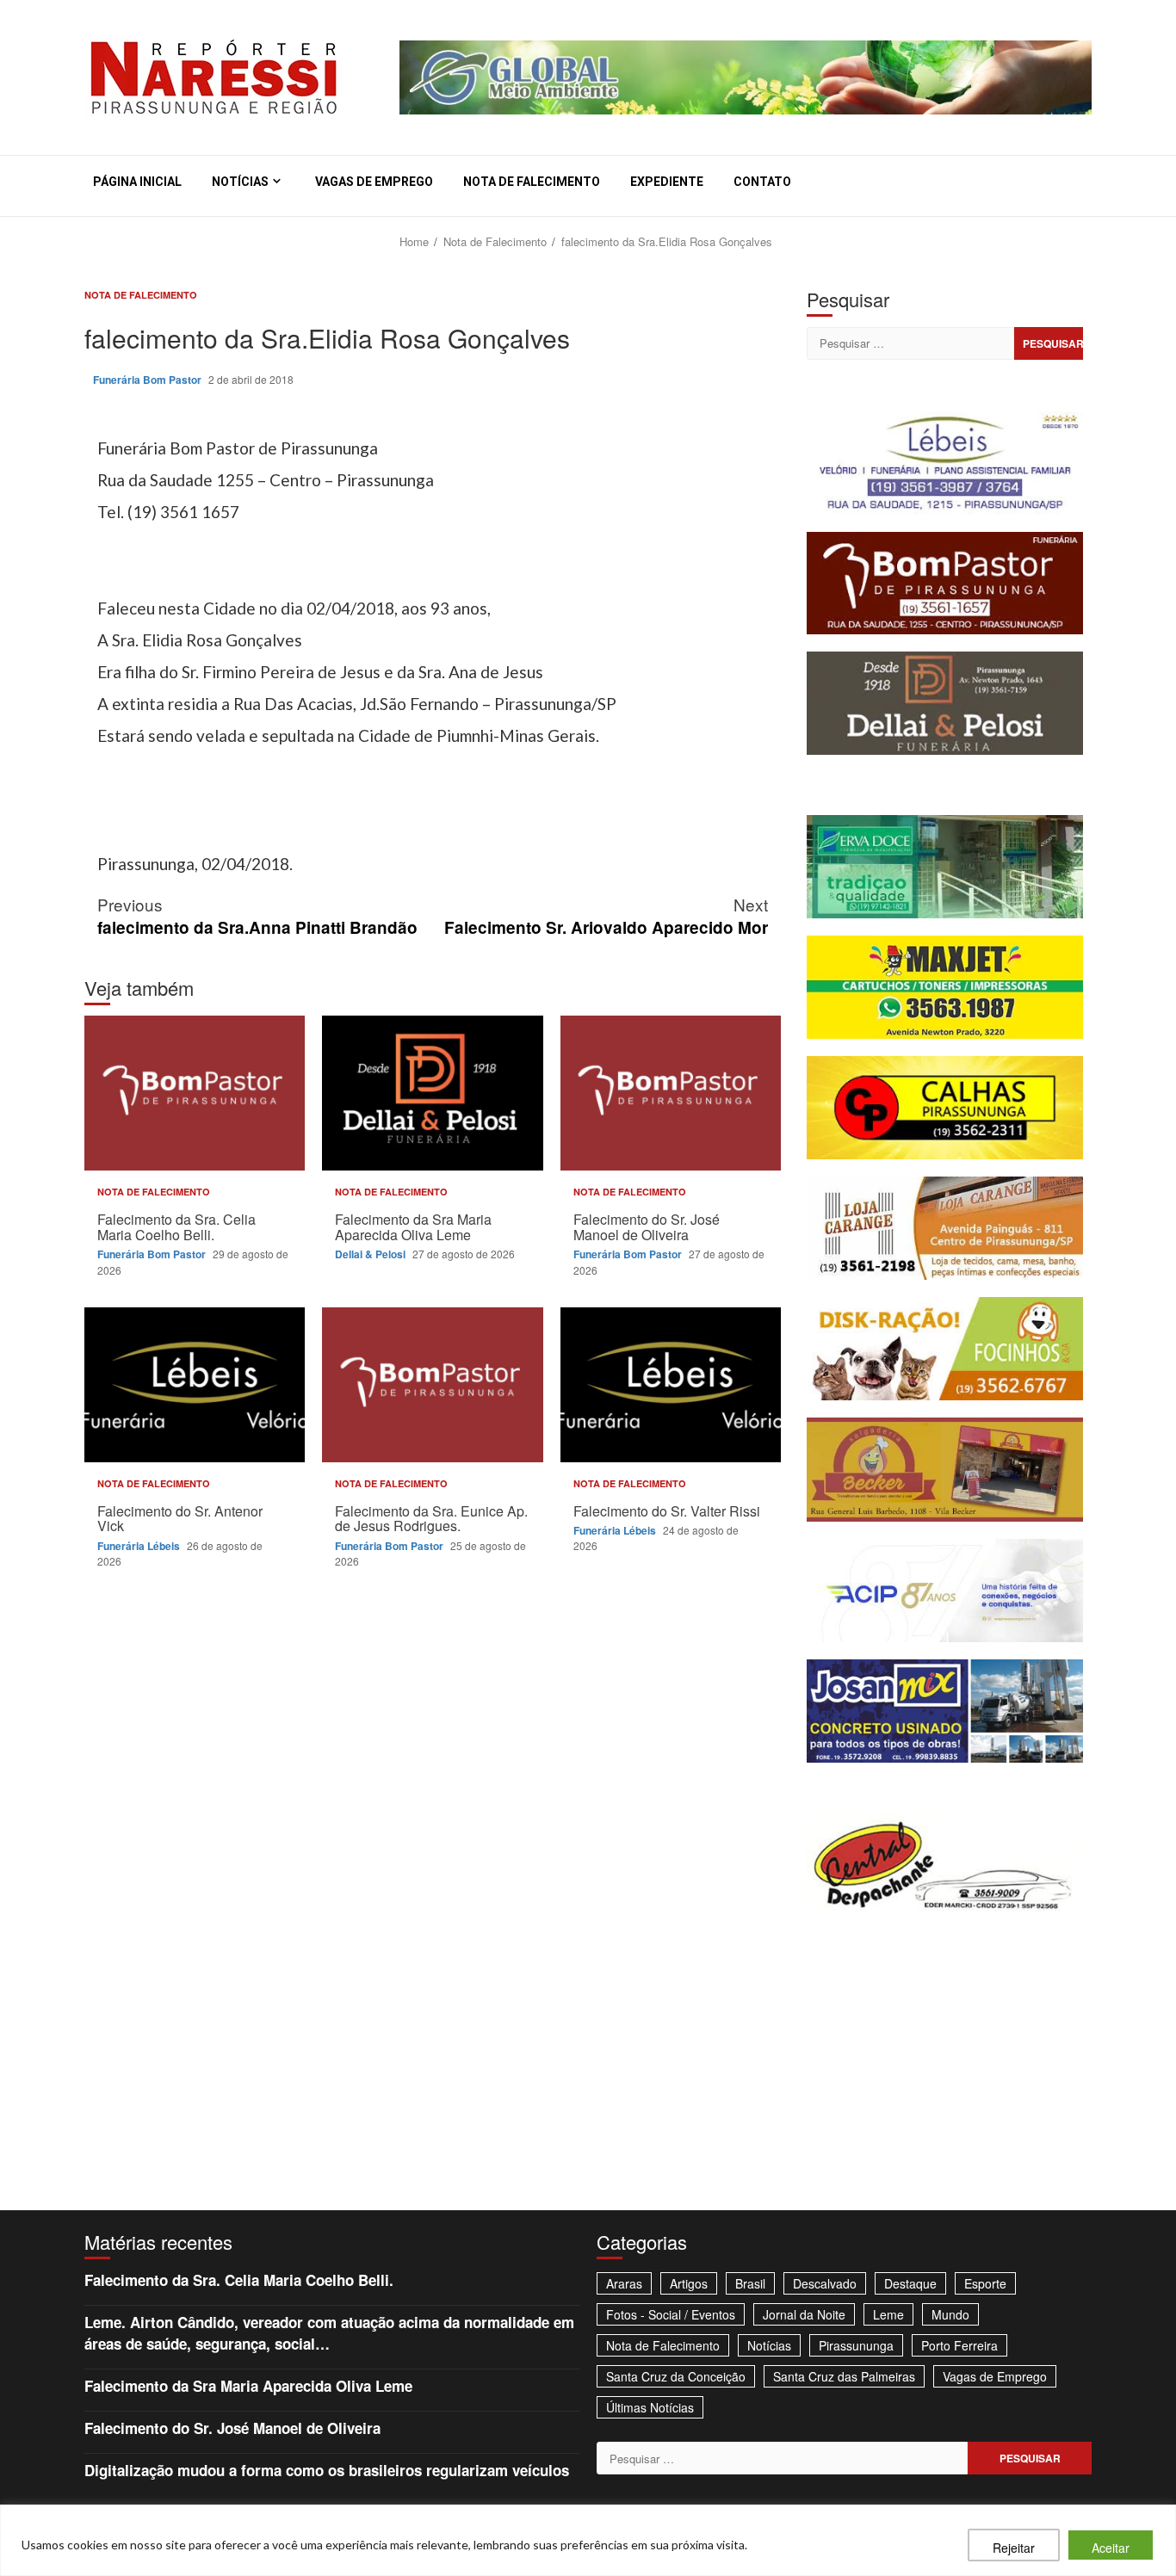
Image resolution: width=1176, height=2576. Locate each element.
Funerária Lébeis (140, 1546)
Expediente (667, 182)
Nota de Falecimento (532, 182)
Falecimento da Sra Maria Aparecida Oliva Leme (432, 1093)
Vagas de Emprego (374, 182)
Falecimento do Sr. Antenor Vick (195, 1385)
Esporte (985, 2283)
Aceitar (1111, 2548)
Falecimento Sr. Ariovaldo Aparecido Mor (606, 916)
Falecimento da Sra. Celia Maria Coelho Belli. (195, 1093)
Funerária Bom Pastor (149, 380)
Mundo (950, 2314)
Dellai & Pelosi (371, 1254)
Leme (888, 2314)
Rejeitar (1014, 2548)
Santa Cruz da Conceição (676, 2376)
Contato (762, 182)
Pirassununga (856, 2345)
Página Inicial (137, 182)
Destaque (910, 2283)
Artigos (689, 2283)
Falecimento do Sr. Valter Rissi (671, 1385)
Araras (624, 2283)
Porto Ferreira (959, 2345)
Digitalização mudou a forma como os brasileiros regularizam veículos (327, 2470)
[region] (588, 2540)
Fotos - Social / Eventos (671, 2314)
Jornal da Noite (804, 2314)
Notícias (240, 182)
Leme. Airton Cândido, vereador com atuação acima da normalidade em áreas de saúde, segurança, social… (329, 2332)
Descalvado (825, 2283)
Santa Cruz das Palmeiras (844, 2376)
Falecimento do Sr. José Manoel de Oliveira (671, 1093)
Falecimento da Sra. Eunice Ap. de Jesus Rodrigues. (432, 1385)
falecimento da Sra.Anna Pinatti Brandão (257, 916)
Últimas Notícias (650, 2407)
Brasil (750, 2283)
